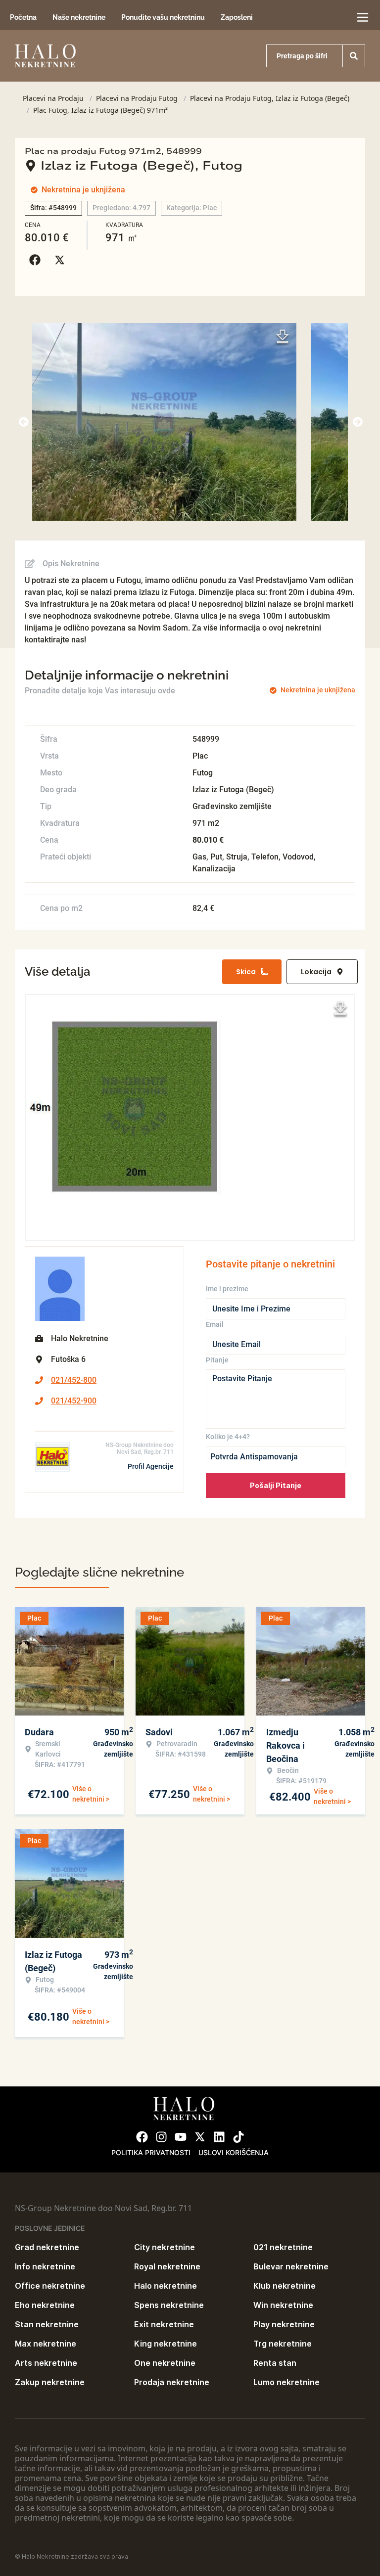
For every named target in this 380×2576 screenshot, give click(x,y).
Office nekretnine (50, 2286)
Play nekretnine (284, 2324)
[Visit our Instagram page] (161, 2137)
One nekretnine (165, 2363)
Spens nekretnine (169, 2305)
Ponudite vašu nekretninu (163, 17)
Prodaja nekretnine (172, 2382)
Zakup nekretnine (50, 2382)
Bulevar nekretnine (291, 2266)
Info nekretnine (45, 2266)
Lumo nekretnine (286, 2382)
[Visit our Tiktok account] (238, 2137)
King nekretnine (166, 2344)
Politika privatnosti (151, 2152)
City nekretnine (165, 2247)
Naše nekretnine (79, 17)
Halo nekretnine (166, 2286)
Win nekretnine (283, 2305)
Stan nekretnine (47, 2324)
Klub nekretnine (285, 2286)
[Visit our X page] (200, 2137)
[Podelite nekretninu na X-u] (62, 260)
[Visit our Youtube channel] (181, 2137)
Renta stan (275, 2363)
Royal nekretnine (167, 2266)
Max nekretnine (46, 2344)
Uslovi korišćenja (234, 2152)
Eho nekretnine (45, 2305)
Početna (23, 17)
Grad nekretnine (47, 2247)
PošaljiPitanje (276, 1485)
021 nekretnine (283, 2247)
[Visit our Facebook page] (142, 2137)
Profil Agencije (151, 1466)
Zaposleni (237, 17)
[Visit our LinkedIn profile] (219, 2137)
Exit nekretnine (164, 2324)
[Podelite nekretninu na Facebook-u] (37, 260)
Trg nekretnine (283, 2344)
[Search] (354, 56)
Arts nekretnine (46, 2363)
